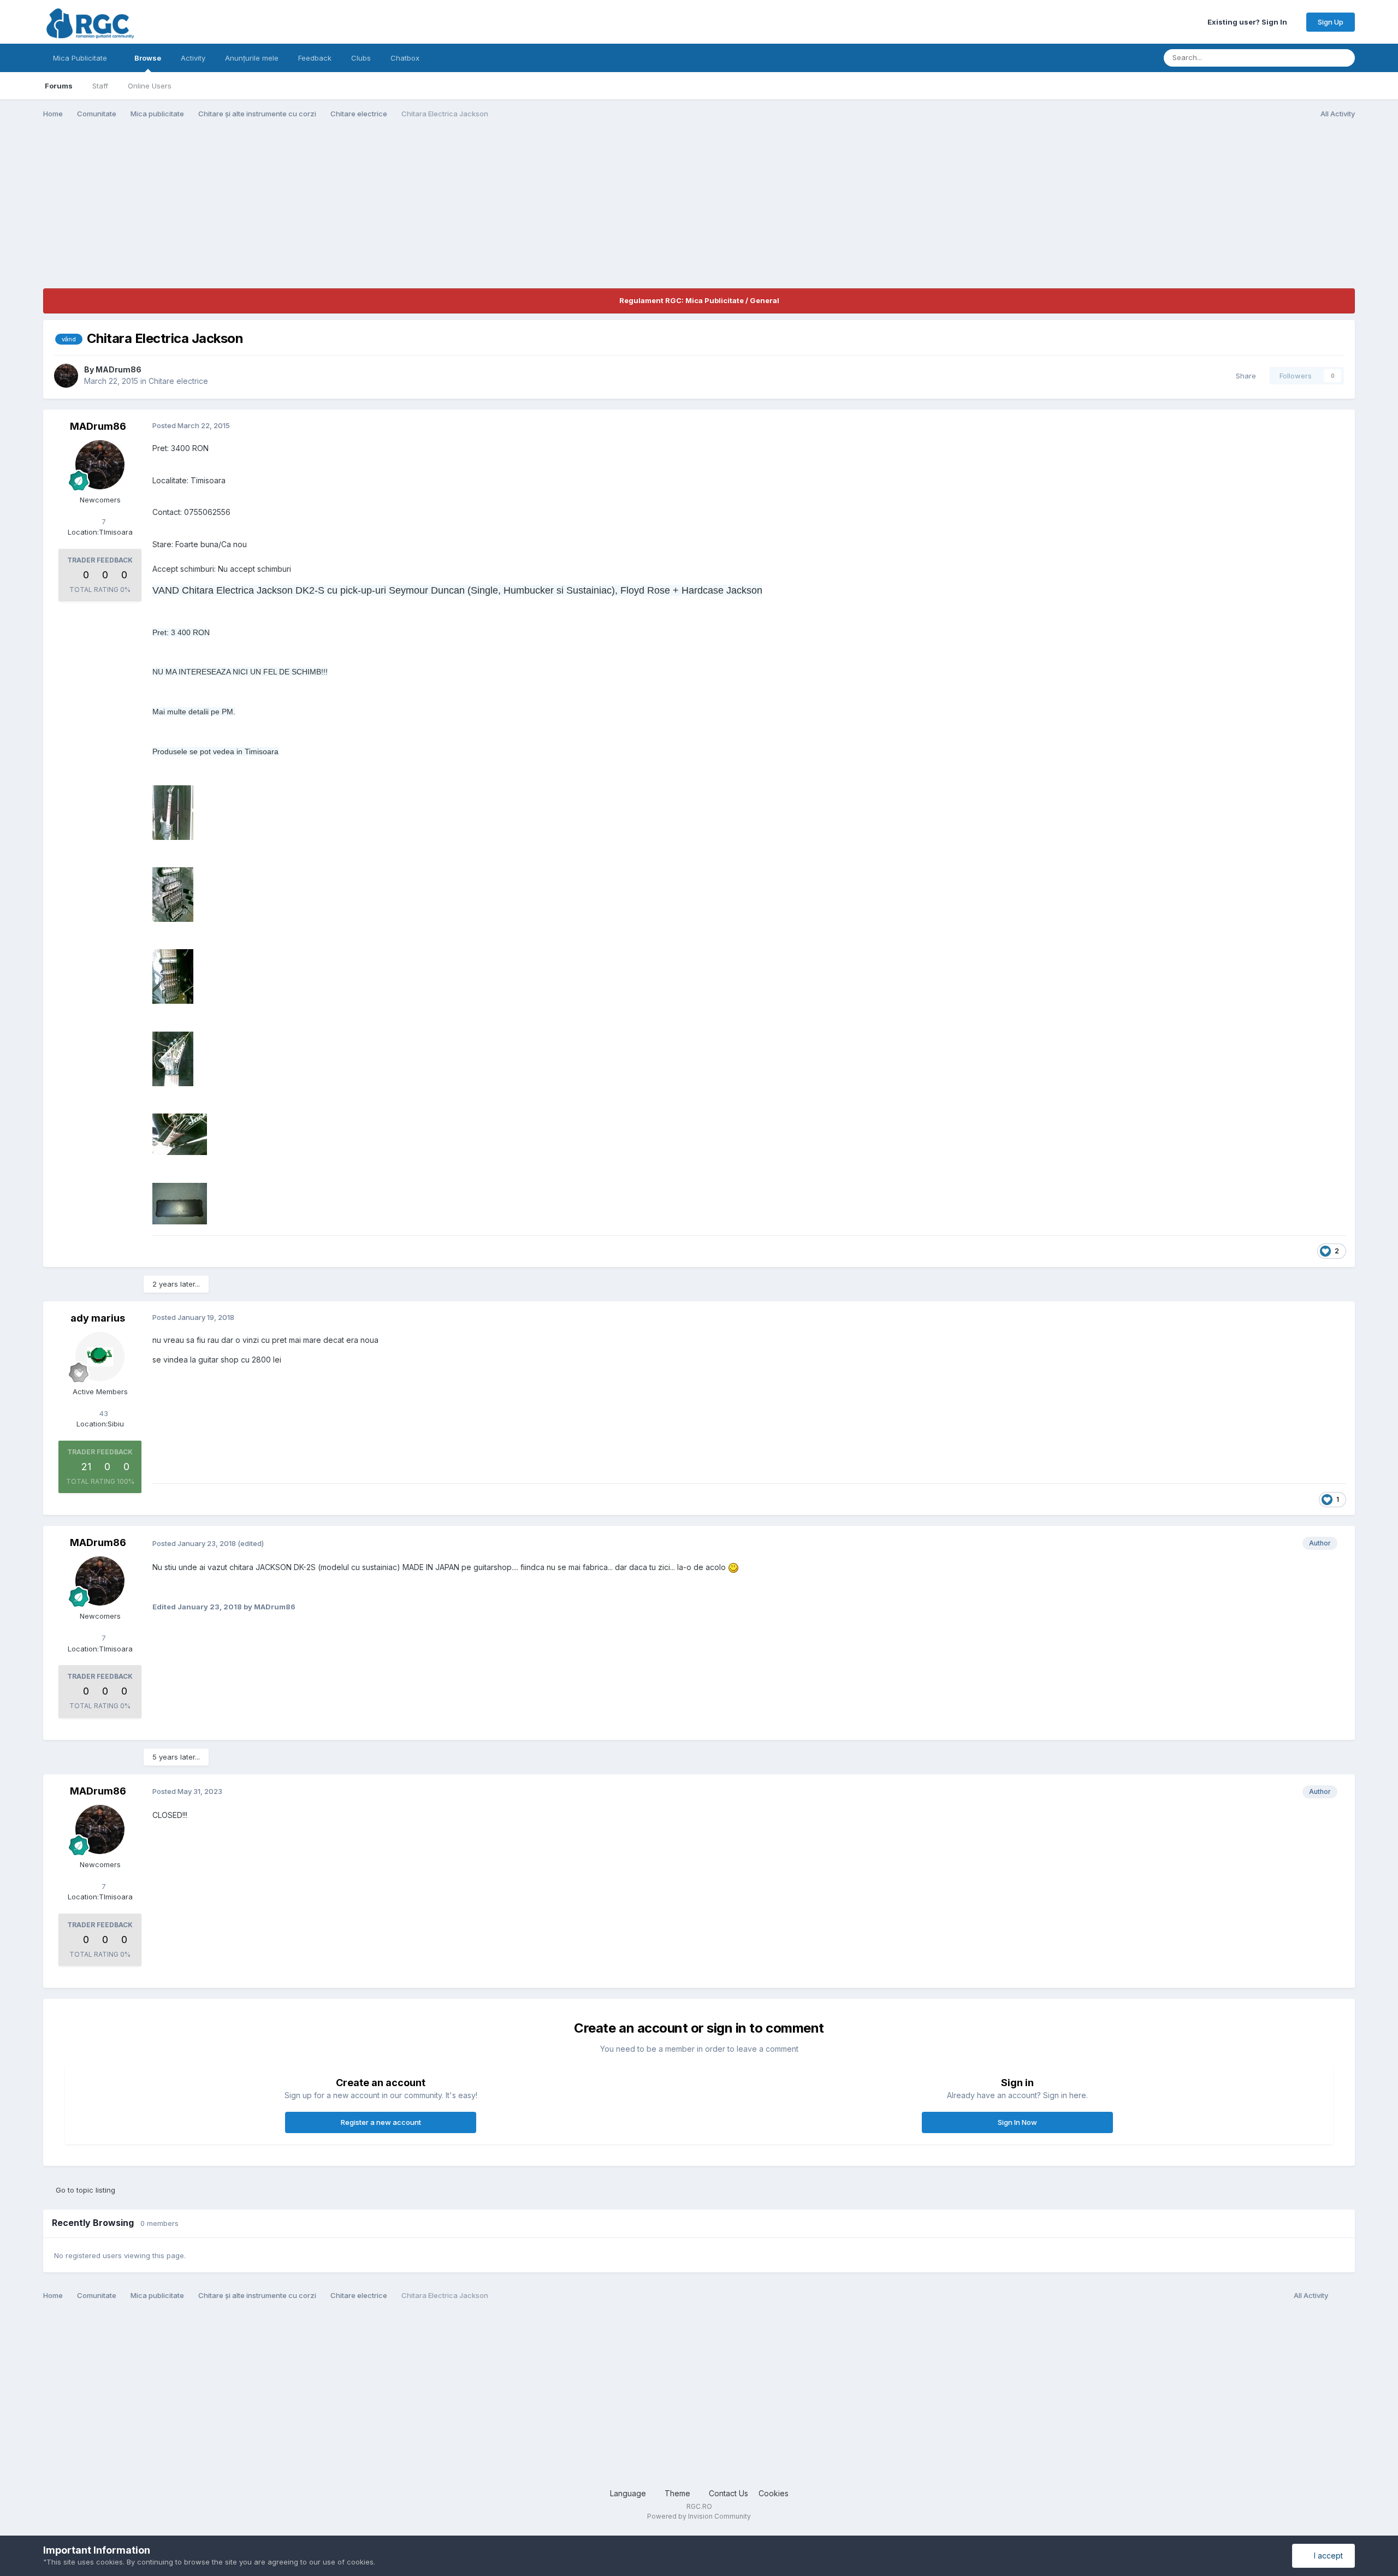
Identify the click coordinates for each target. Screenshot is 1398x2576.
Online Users (150, 86)
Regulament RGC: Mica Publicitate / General (699, 300)
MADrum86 (119, 369)
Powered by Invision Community (699, 2516)
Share (1244, 376)
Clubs (361, 58)
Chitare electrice (178, 381)
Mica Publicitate (81, 58)
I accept (1326, 2556)
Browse (148, 58)
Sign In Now (1017, 2122)
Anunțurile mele (252, 58)
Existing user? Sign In (1249, 22)
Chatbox (405, 58)
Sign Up (1331, 22)
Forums (59, 86)
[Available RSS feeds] (1344, 2296)
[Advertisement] (242, 212)
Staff (100, 86)
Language (629, 2493)
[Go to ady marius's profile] (100, 1357)
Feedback (315, 58)
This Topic (1300, 58)
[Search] (1343, 58)
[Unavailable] (173, 811)
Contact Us (728, 2493)
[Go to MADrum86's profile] (66, 376)
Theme (679, 2493)
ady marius (98, 1318)
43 (103, 1413)
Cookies (774, 2493)
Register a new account (381, 2122)
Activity (193, 58)
